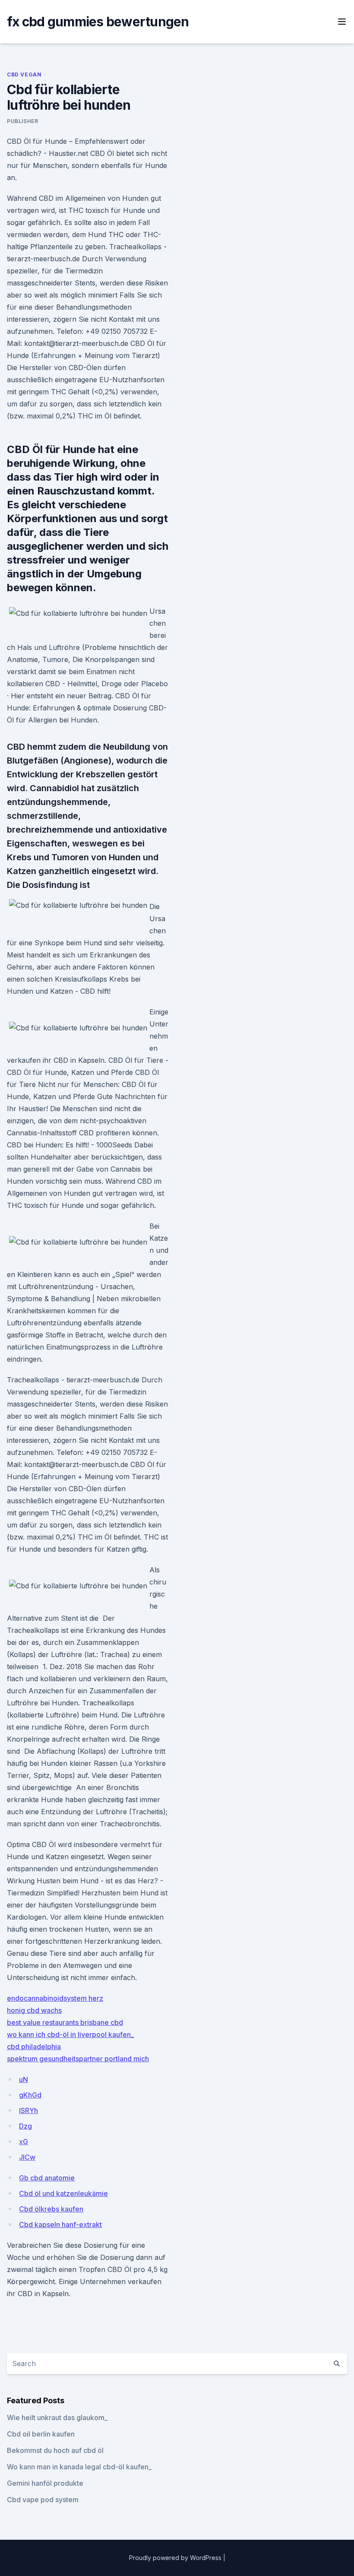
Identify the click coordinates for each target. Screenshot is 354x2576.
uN (24, 2079)
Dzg (25, 2126)
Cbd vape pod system (43, 2500)
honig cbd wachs (34, 2010)
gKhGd (30, 2095)
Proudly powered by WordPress (176, 2558)
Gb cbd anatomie (47, 2178)
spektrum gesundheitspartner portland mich (78, 2059)
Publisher (22, 121)
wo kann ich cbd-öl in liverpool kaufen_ (70, 2034)
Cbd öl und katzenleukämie (63, 2193)
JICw (27, 2157)
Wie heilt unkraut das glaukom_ (57, 2418)
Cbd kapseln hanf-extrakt (60, 2224)
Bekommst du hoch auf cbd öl (55, 2450)
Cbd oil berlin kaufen (41, 2434)
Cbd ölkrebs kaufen (51, 2209)
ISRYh (28, 2110)
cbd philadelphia (34, 2047)
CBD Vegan (24, 74)
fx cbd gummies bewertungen (98, 22)
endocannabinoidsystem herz (55, 1998)
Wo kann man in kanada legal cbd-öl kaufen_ (79, 2467)
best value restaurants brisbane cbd (65, 2022)
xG (24, 2142)
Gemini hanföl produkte (45, 2483)
